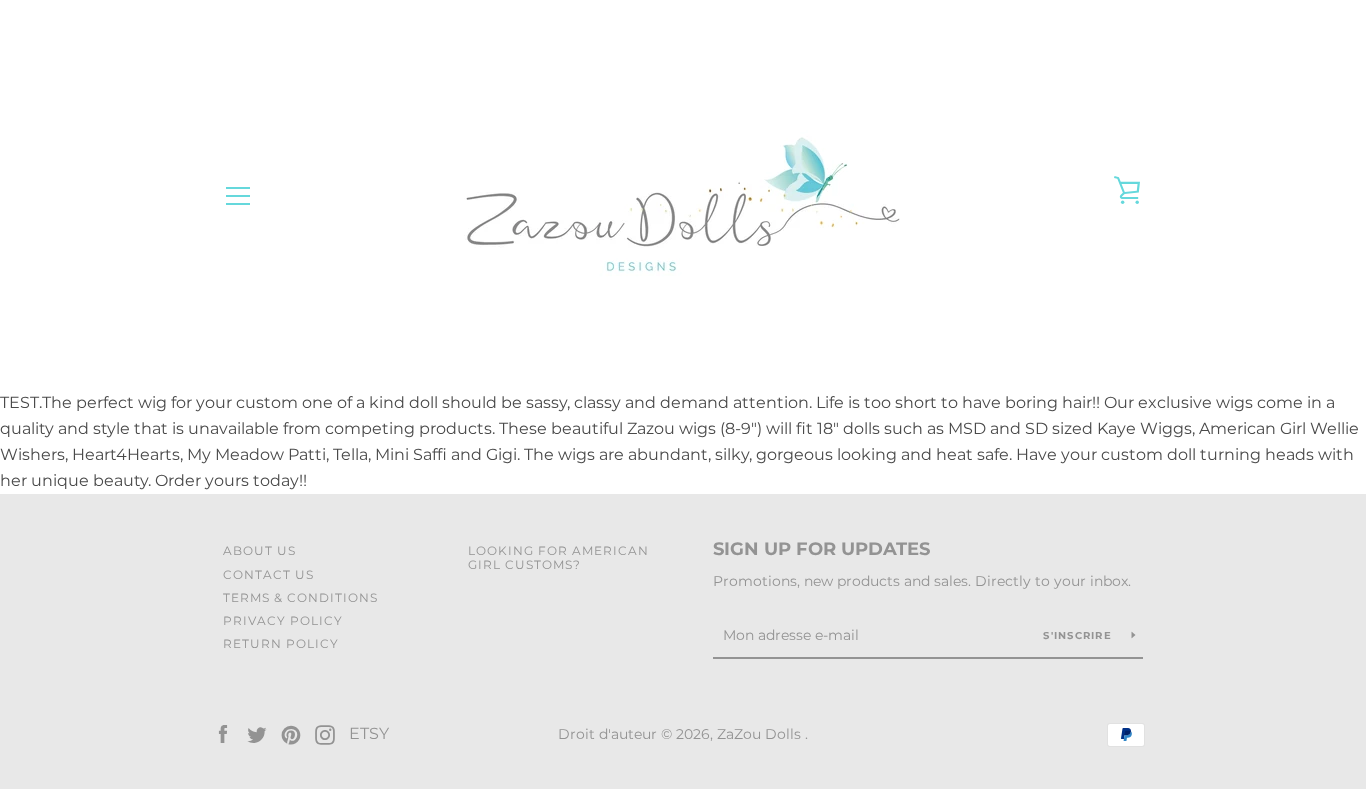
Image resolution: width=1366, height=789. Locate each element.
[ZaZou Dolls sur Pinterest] (291, 733)
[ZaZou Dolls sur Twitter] (257, 733)
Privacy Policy (283, 620)
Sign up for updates (821, 549)
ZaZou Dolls (761, 734)
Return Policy (281, 643)
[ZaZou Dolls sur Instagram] (325, 733)
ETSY (369, 733)
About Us (259, 550)
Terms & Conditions (300, 597)
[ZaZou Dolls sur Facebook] (223, 733)
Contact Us (268, 574)
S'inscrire (1079, 635)
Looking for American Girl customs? (558, 557)
